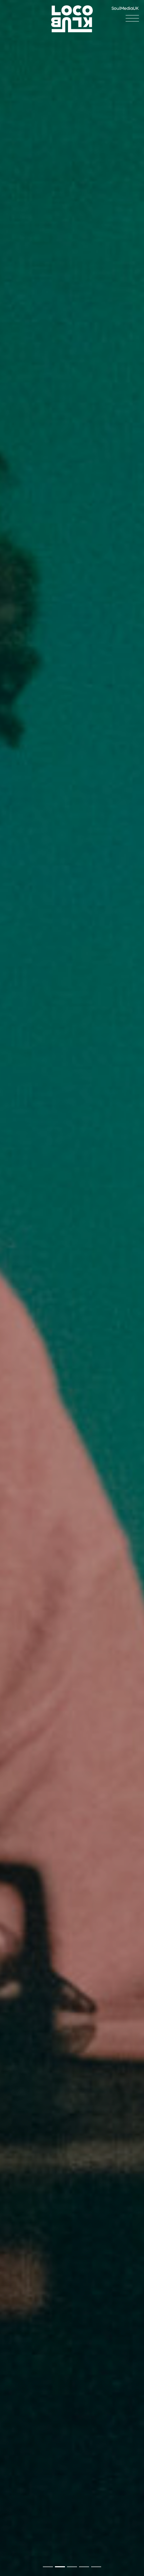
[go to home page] (72, 19)
